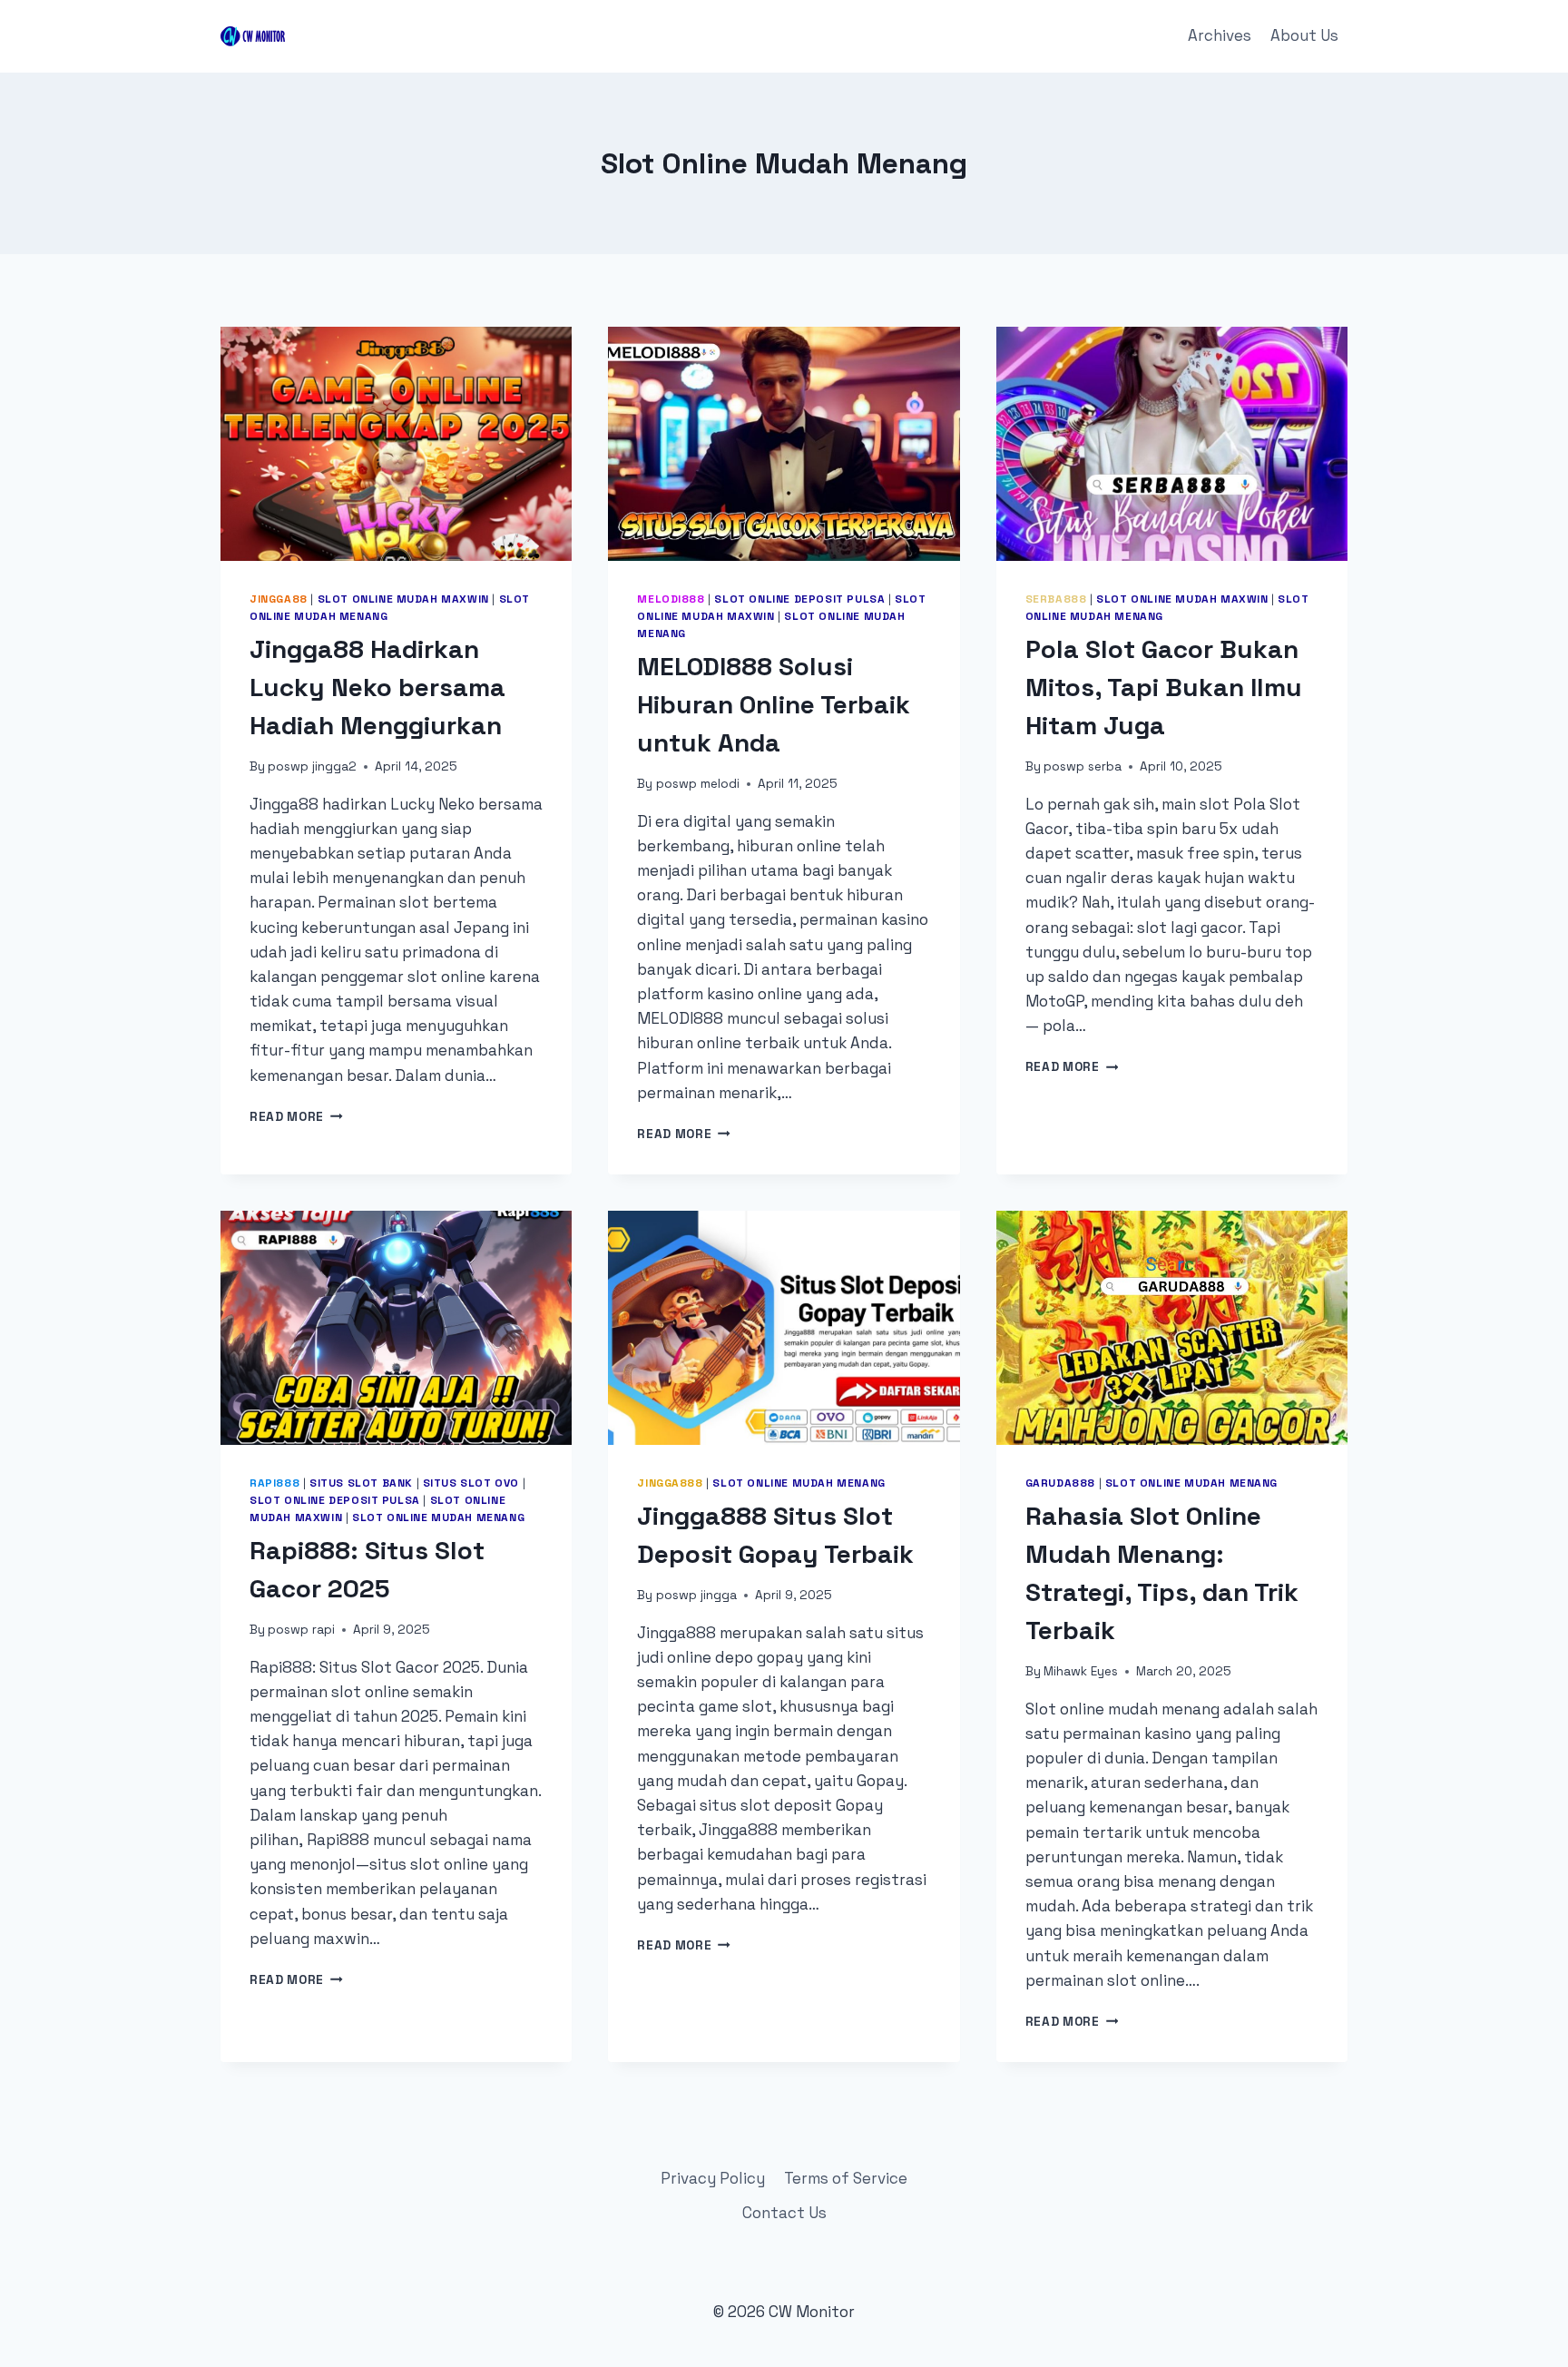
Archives (1220, 35)
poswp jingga (696, 1595)
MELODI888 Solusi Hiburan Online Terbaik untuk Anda (774, 704)
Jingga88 (279, 599)
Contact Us (784, 2213)
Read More (296, 1117)
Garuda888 (1060, 1483)
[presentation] (396, 444)
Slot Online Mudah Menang (438, 1517)
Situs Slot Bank (361, 1483)
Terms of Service (846, 2178)
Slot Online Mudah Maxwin (403, 599)
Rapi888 (274, 1483)
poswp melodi (698, 784)
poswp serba (1083, 766)
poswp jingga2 (312, 766)
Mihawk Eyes (1081, 1671)
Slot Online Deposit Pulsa (799, 599)
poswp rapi (301, 1630)
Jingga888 (670, 1483)
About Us (1304, 35)
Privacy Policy (713, 2178)
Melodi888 (671, 599)
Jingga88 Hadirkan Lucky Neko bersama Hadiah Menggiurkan (377, 687)
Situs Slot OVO (471, 1483)
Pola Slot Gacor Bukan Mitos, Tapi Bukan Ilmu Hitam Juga (1164, 687)
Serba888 (1056, 599)
